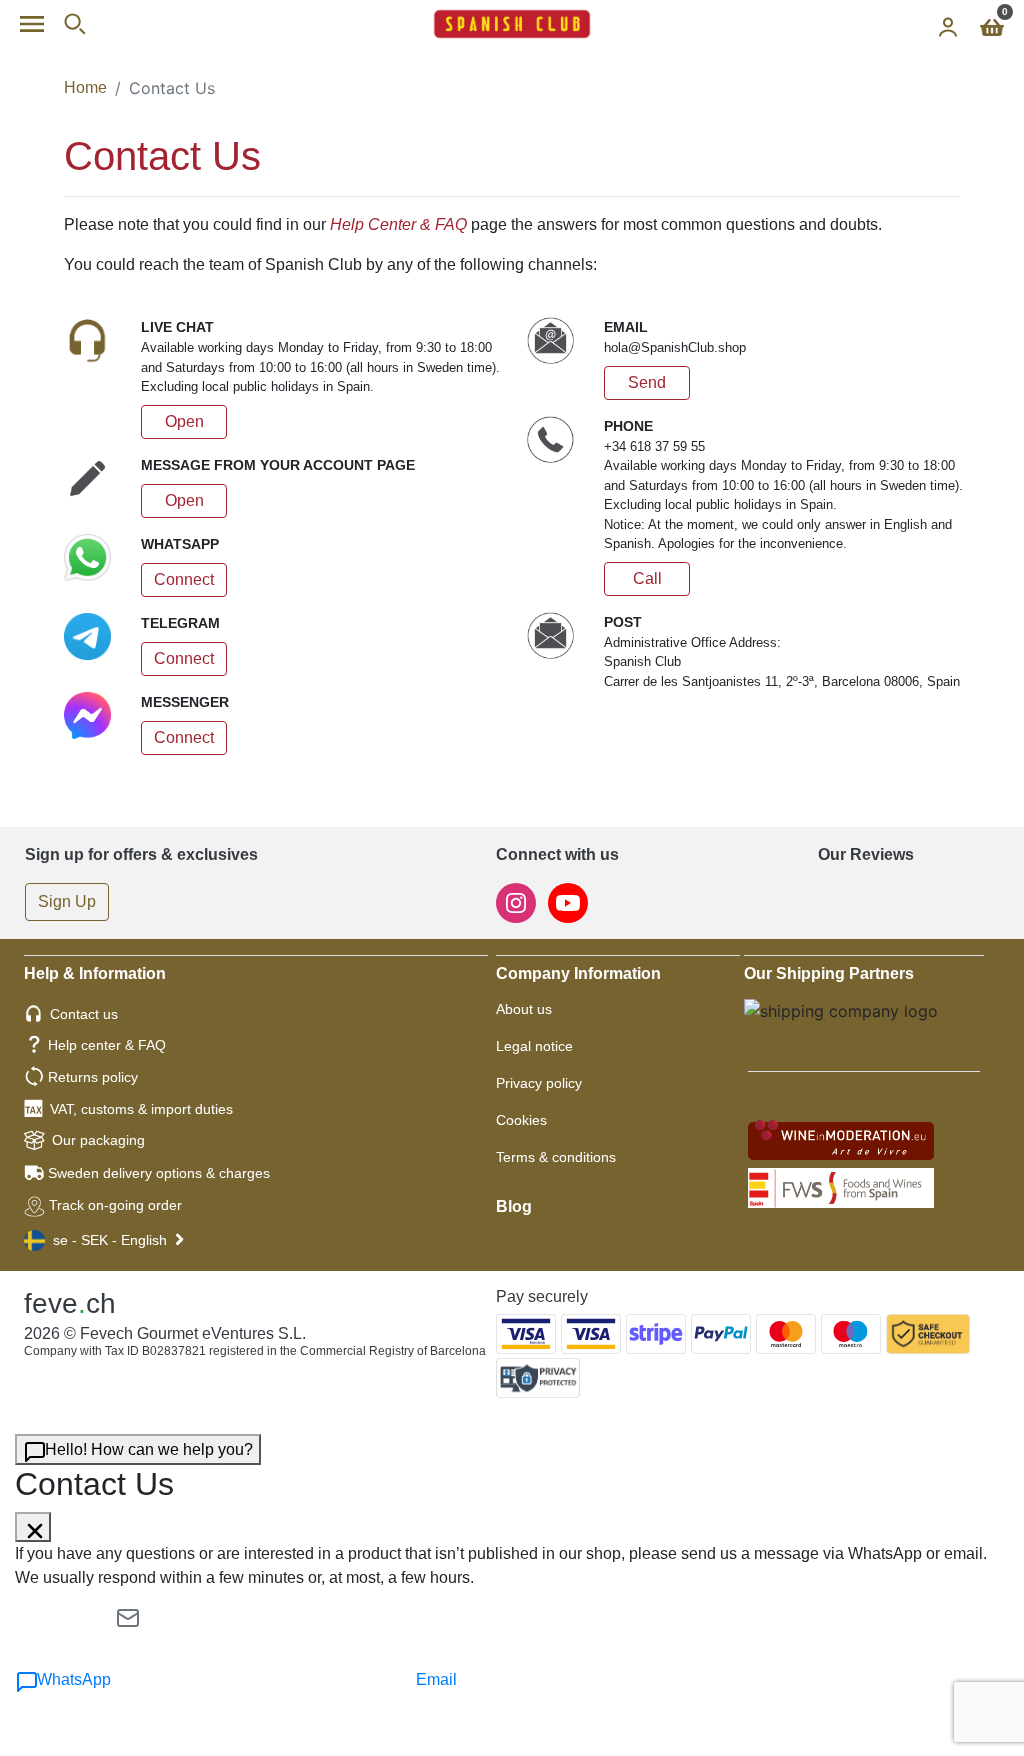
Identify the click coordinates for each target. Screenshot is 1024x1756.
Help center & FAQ (107, 1045)
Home (85, 87)
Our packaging (98, 1140)
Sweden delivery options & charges (159, 1173)
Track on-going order (115, 1205)
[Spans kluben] (512, 24)
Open (184, 421)
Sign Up (67, 901)
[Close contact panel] (33, 1527)
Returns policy (93, 1077)
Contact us (84, 1014)
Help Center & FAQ (398, 224)
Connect (184, 579)
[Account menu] (948, 24)
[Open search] (74, 24)
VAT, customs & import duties (141, 1109)
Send (647, 382)
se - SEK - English (110, 1240)
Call (647, 578)
